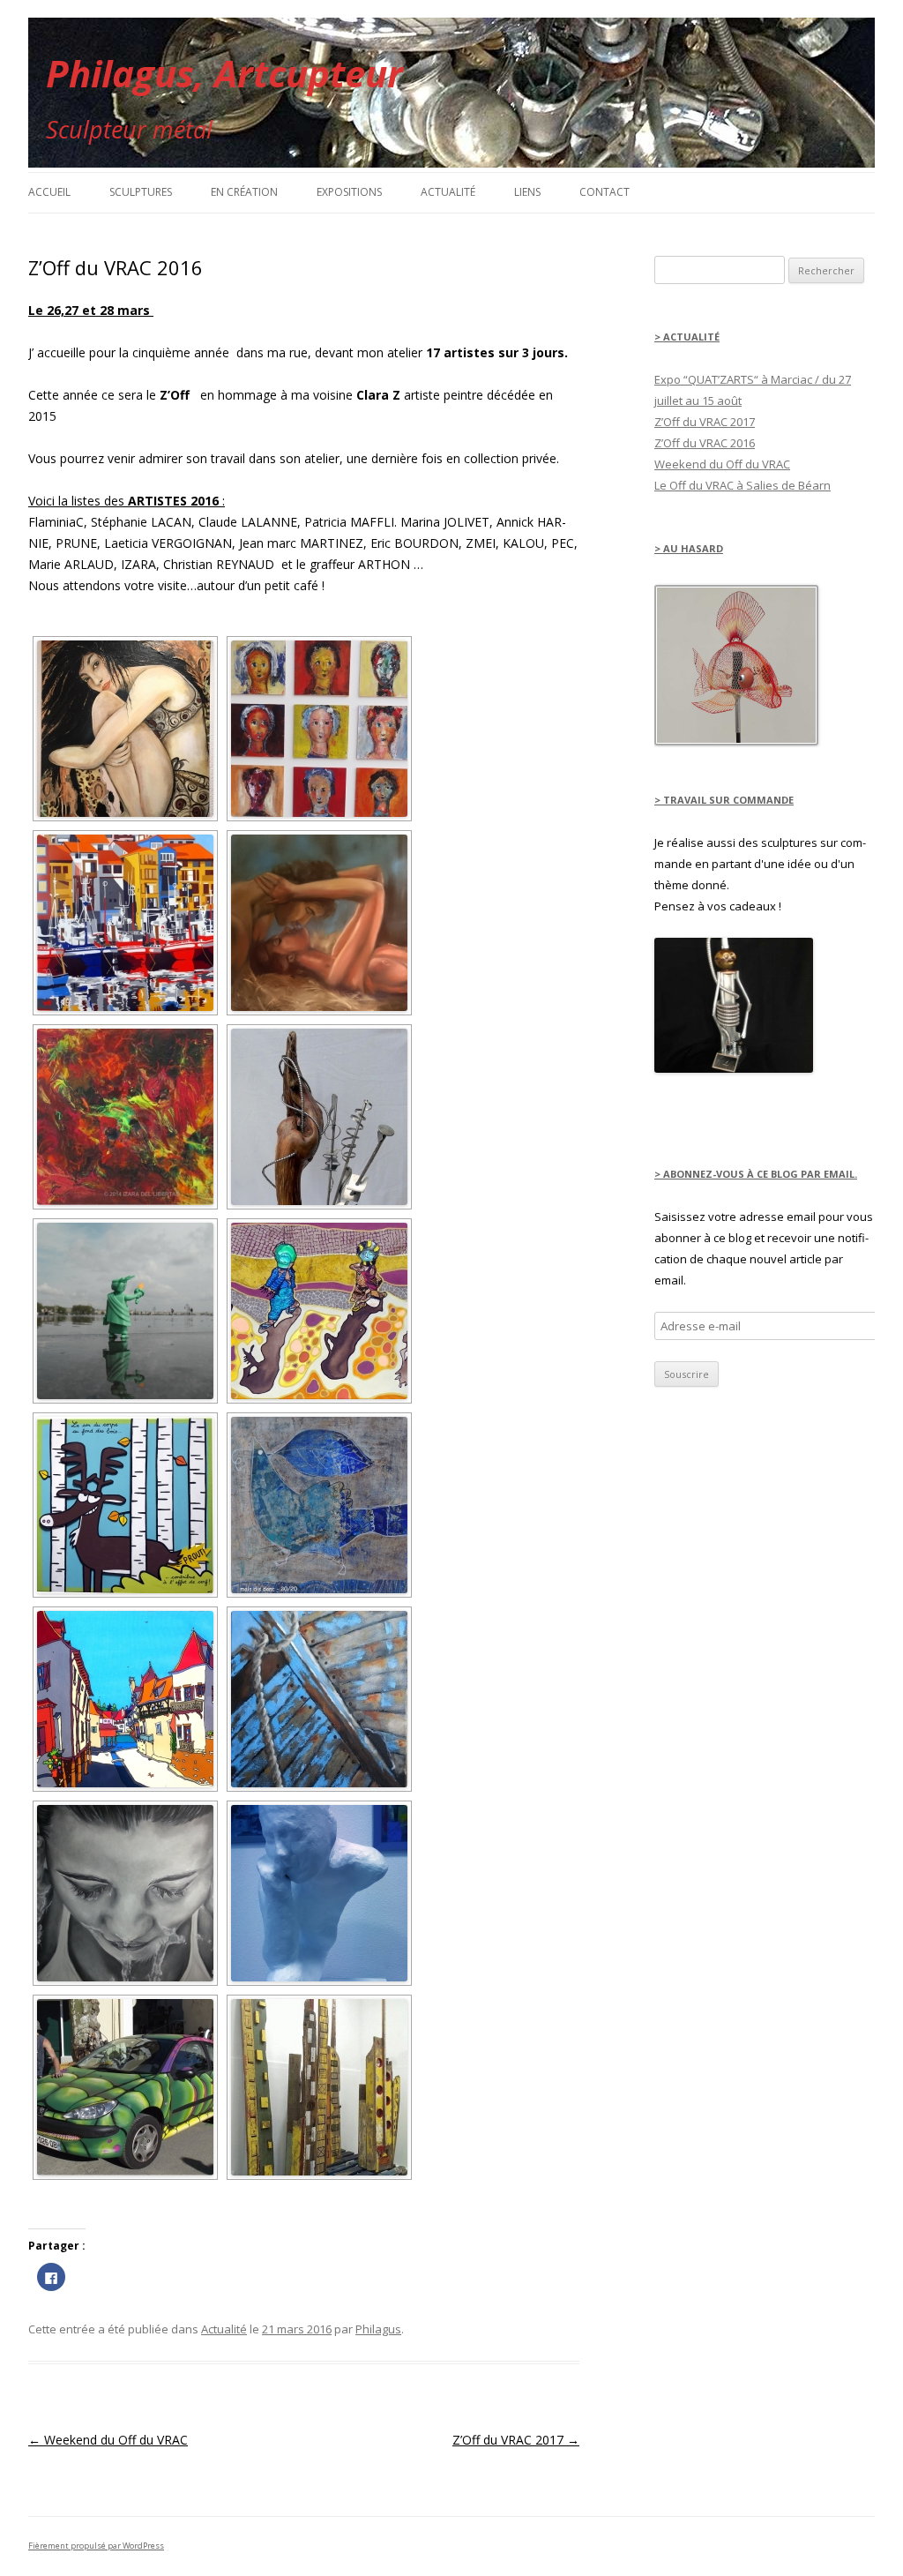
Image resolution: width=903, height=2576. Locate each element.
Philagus (378, 2329)
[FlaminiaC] (319, 923)
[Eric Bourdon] (125, 923)
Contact (604, 192)
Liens (527, 192)
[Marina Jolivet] (125, 1505)
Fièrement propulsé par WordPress (96, 2546)
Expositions (349, 192)
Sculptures (141, 192)
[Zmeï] (319, 1893)
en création (244, 192)
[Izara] (125, 1117)
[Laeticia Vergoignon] (125, 1311)
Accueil (49, 192)
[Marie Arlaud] (319, 1311)
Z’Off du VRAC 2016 (705, 443)
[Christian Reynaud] (125, 1699)
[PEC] (319, 2087)
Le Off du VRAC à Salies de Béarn (743, 485)
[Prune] (319, 1699)
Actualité (448, 192)
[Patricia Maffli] (319, 1505)
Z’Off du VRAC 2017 (516, 2440)
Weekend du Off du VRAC (108, 2440)
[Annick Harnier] (319, 729)
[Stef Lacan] (125, 1893)
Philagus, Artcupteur (224, 73)
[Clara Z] (125, 729)
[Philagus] (319, 1117)
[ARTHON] (125, 2087)
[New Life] (734, 1068)
